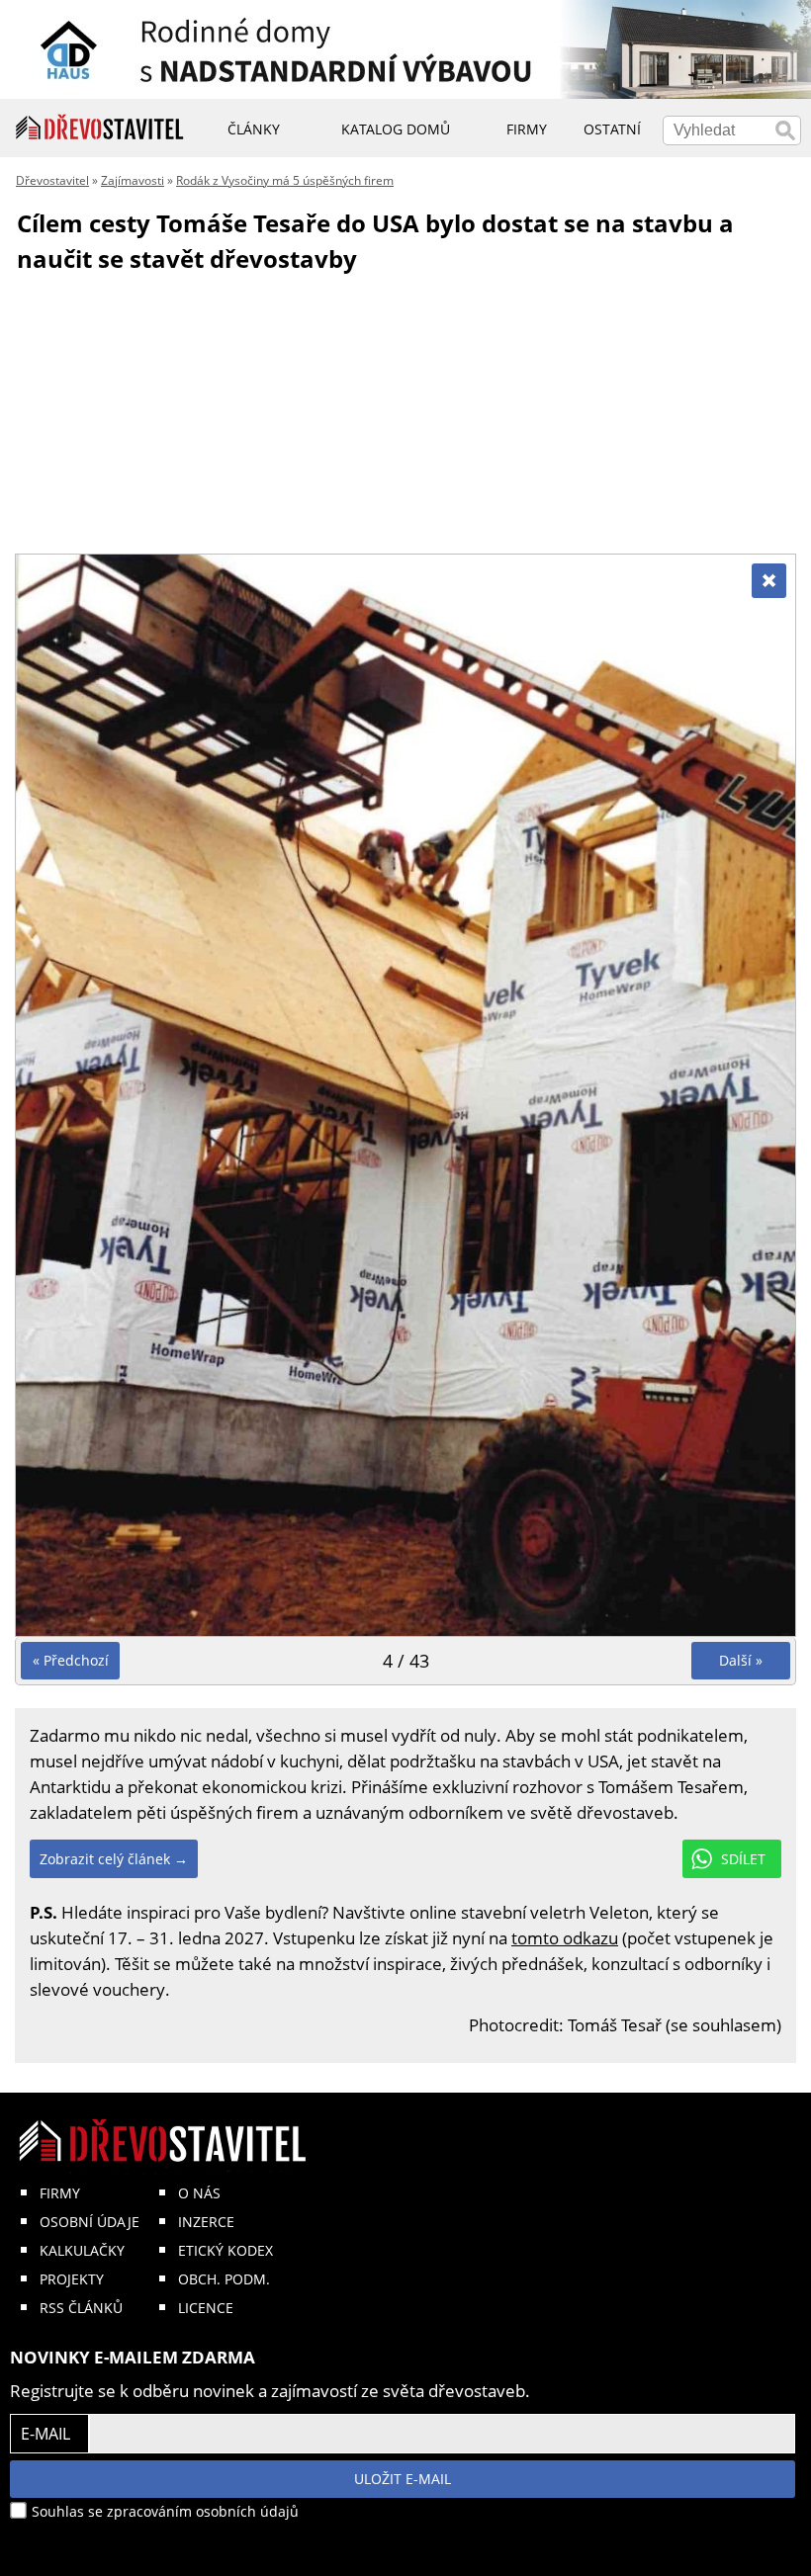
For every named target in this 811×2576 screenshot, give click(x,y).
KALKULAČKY (82, 2250)
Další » (741, 1660)
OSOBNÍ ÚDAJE (90, 2222)
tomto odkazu (565, 1938)
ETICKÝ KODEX (225, 2250)
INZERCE (206, 2222)
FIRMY (60, 2193)
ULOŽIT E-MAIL (403, 2479)
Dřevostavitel (52, 180)
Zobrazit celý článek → (114, 1859)
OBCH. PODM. (224, 2279)
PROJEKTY (72, 2279)
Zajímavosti (133, 180)
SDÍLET (743, 1859)
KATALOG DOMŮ (396, 129)
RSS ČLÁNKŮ (81, 2308)
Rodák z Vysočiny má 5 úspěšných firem (285, 180)
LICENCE (206, 2308)
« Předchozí (71, 1660)
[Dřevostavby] (100, 128)
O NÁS (199, 2193)
